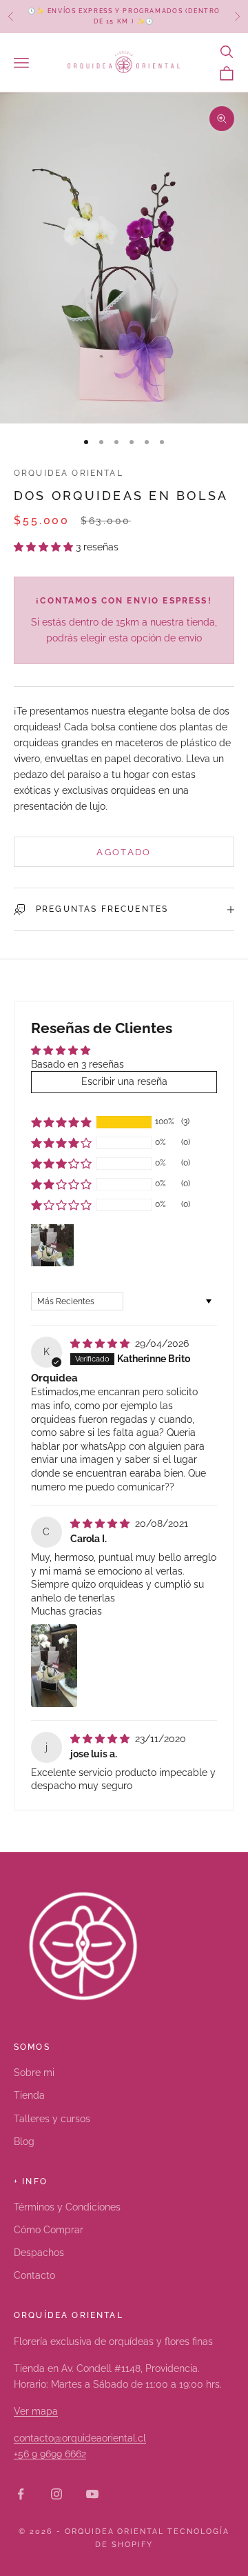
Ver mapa (36, 2411)
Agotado (124, 852)
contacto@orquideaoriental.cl (80, 2438)
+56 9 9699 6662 (50, 2454)
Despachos (39, 2253)
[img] (101, 1344)
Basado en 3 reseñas (77, 1064)
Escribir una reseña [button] (124, 1081)
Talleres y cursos (52, 2119)
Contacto (34, 2275)
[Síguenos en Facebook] (21, 2494)
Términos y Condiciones (67, 2207)
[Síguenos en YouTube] (92, 2494)
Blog (24, 2141)
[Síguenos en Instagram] (56, 2494)
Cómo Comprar (49, 2230)
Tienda (29, 2095)
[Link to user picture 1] (54, 1666)
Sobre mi (34, 2073)
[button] (45, 547)
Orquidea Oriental (69, 473)
